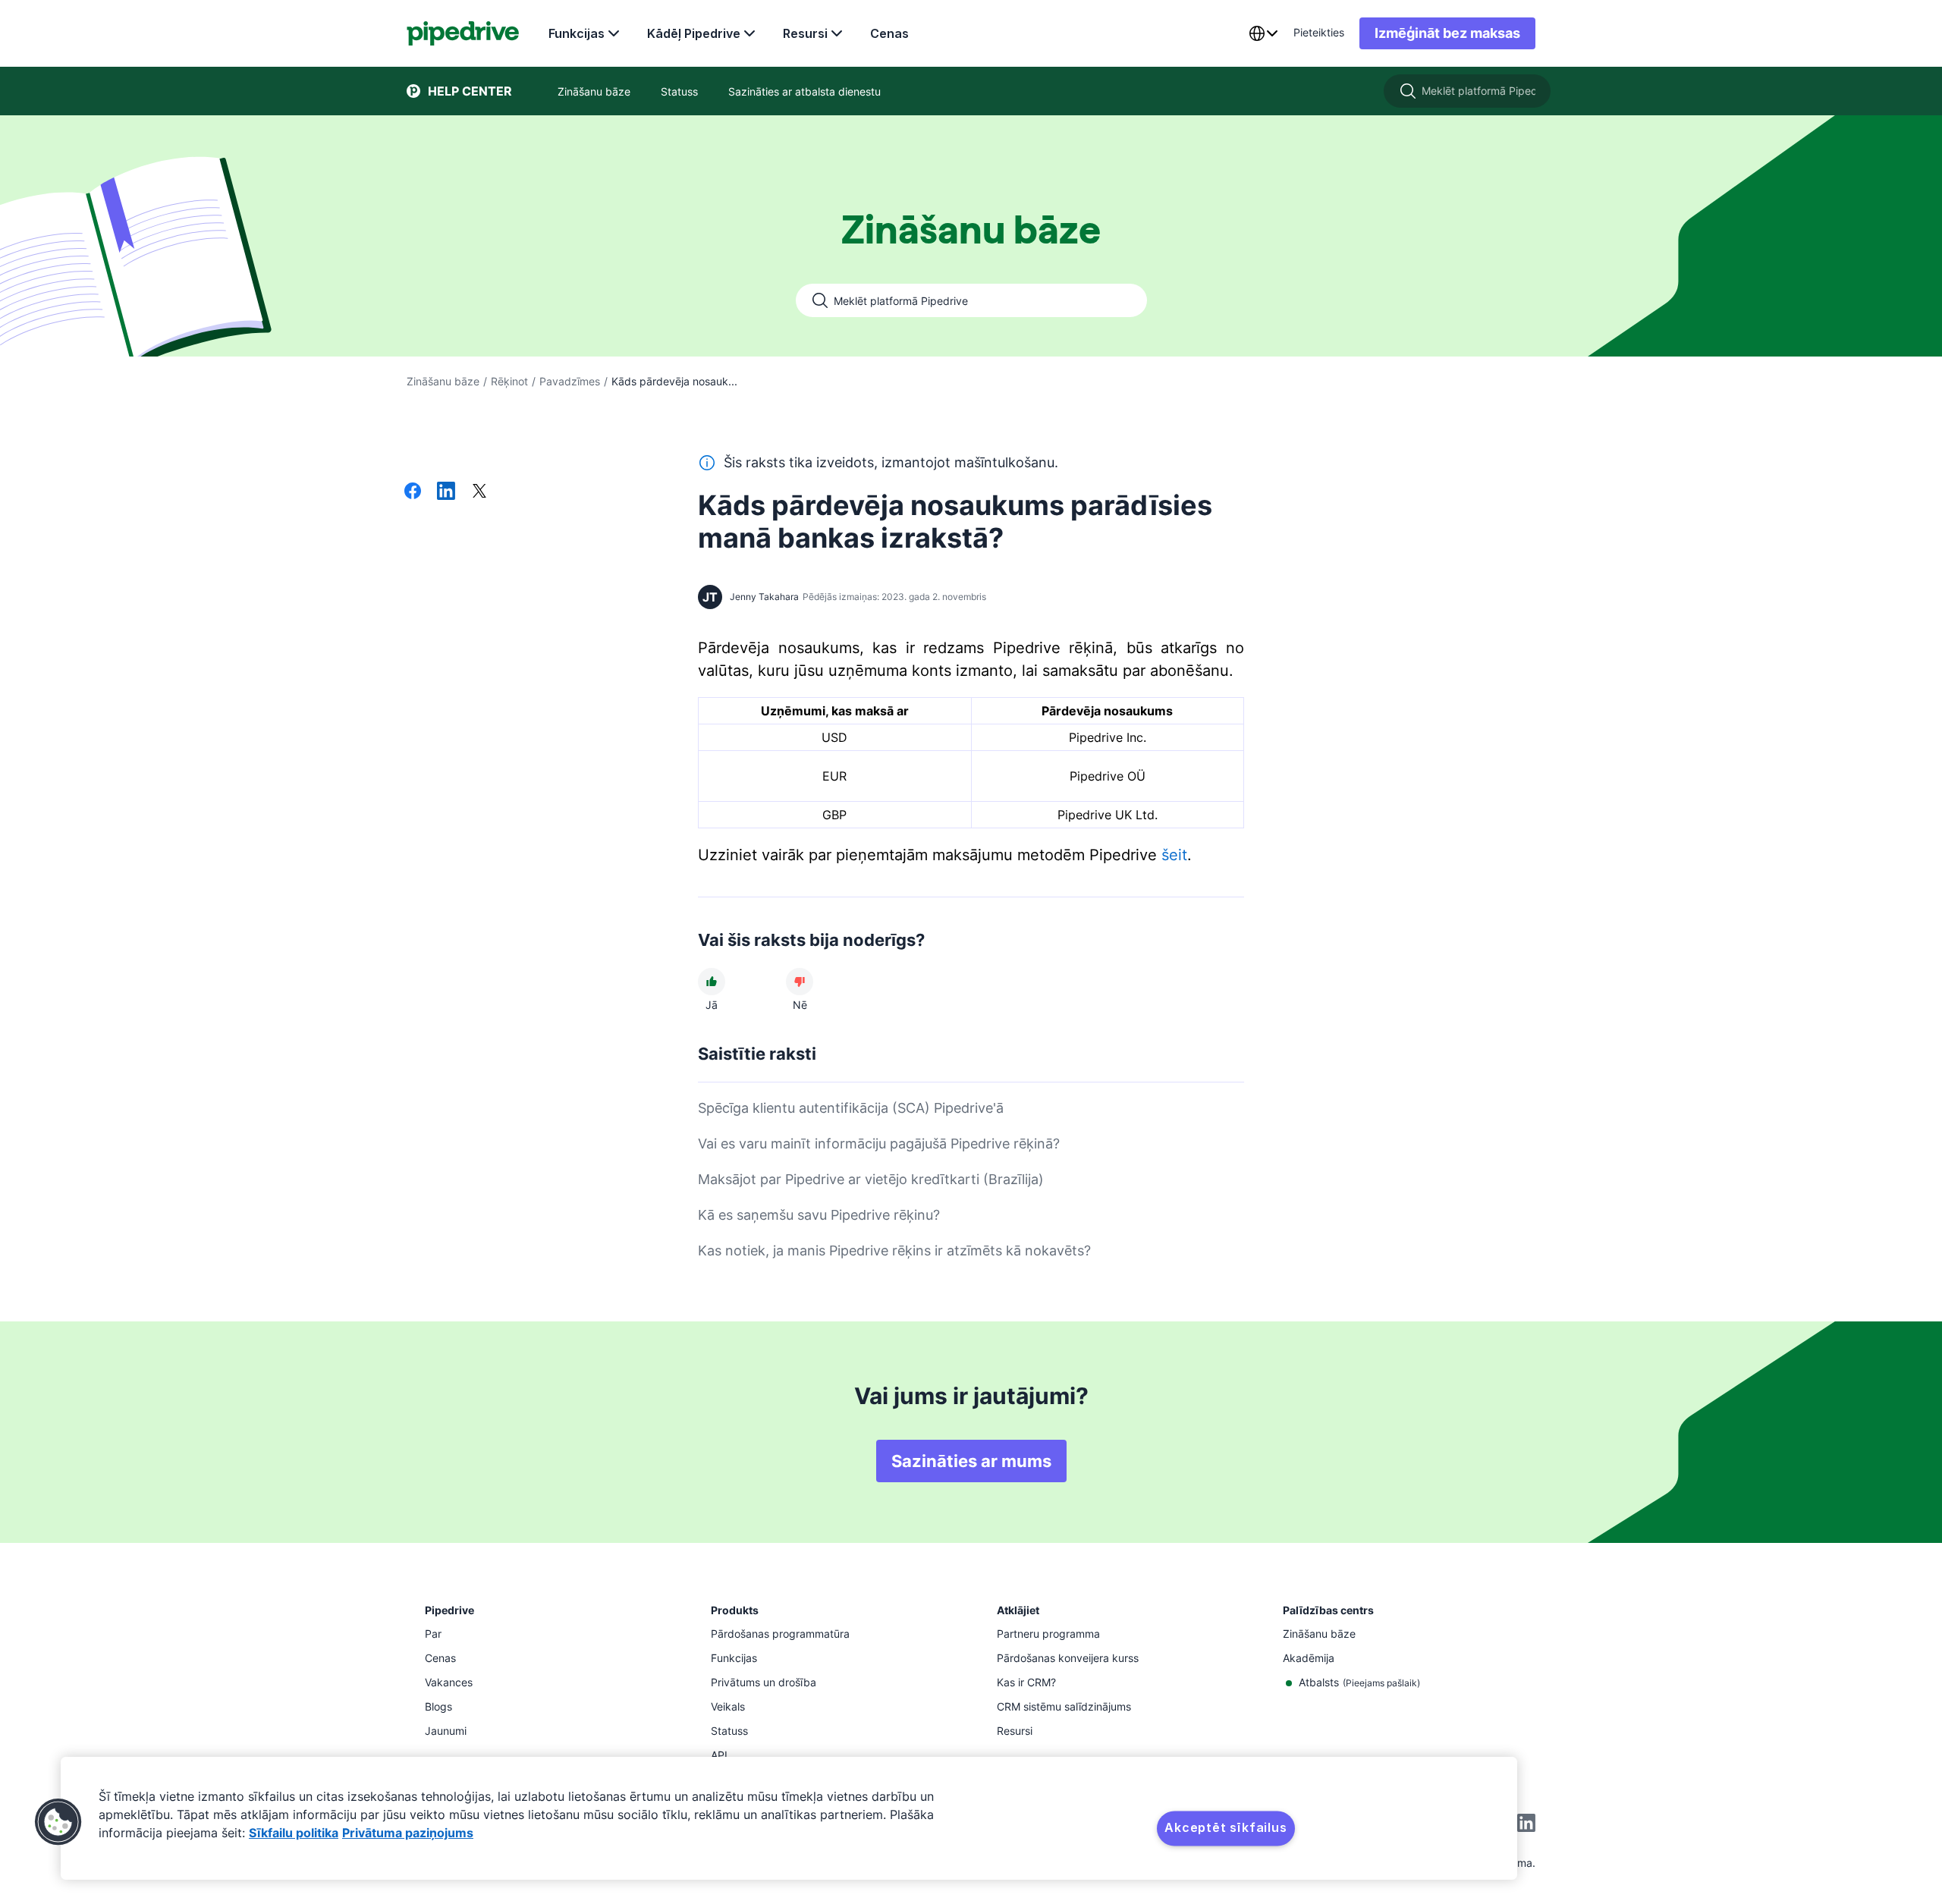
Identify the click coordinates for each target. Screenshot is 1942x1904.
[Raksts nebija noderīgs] (800, 982)
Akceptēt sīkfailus (1226, 1827)
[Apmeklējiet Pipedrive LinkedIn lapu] (1526, 1825)
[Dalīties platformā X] (479, 492)
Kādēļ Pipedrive (694, 33)
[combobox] (1263, 33)
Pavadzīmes (570, 381)
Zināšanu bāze (443, 381)
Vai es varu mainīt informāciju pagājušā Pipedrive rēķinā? (879, 1144)
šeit (1174, 855)
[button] (58, 1822)
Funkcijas (577, 33)
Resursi (805, 33)
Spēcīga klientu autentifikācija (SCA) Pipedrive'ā (851, 1108)
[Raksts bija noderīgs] (712, 982)
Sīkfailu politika (294, 1833)
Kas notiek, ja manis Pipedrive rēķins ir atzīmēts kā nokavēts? (894, 1250)
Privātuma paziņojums (408, 1833)
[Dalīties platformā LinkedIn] (446, 492)
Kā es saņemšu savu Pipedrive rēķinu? (819, 1215)
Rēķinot (509, 381)
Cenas (889, 33)
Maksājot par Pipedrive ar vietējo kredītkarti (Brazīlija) (871, 1179)
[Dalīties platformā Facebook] (413, 492)
